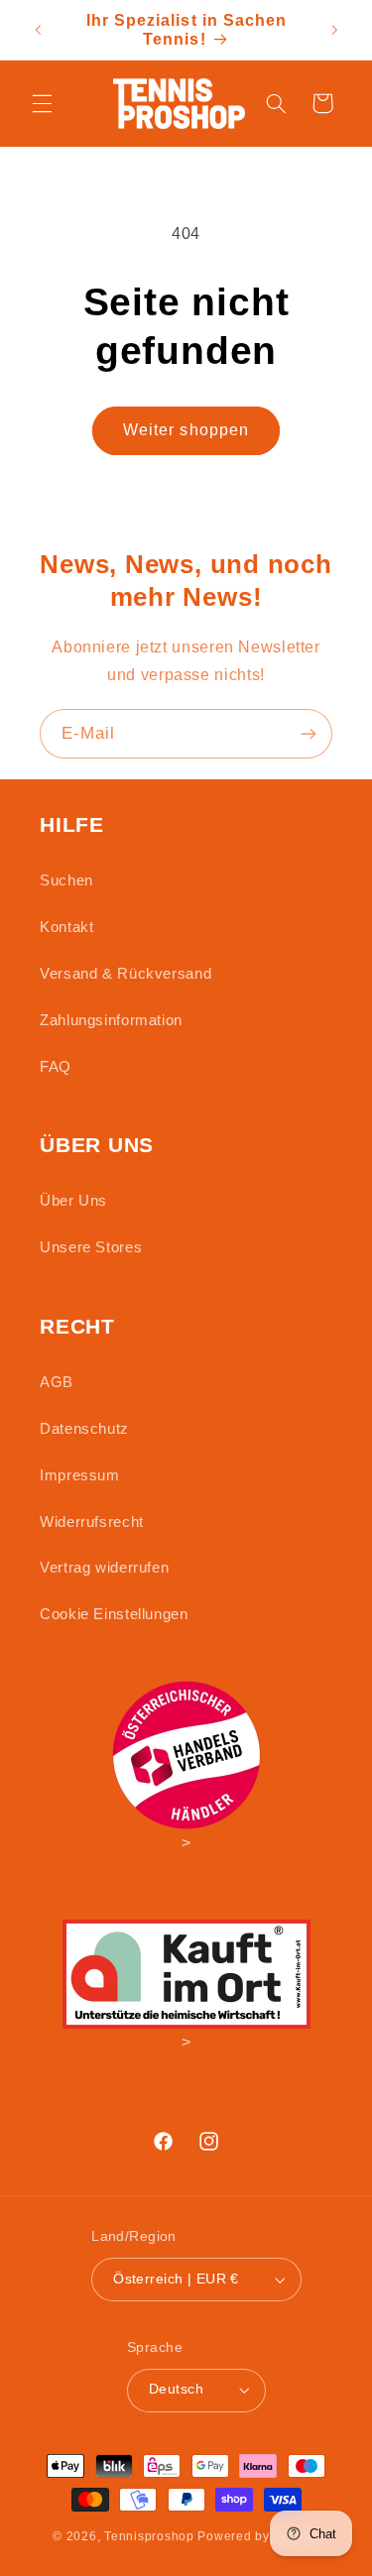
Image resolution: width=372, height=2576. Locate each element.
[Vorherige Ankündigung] (38, 30)
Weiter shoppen (186, 430)
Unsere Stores (91, 1247)
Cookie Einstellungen (114, 1614)
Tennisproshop (149, 2536)
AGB (57, 1382)
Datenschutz (84, 1429)
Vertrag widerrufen (104, 1568)
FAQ (56, 1067)
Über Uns (73, 1201)
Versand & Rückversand (125, 974)
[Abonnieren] (309, 733)
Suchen (66, 880)
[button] (42, 103)
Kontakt (66, 927)
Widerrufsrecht (92, 1522)
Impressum (80, 1475)
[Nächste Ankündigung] (334, 30)
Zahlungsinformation (111, 1020)
